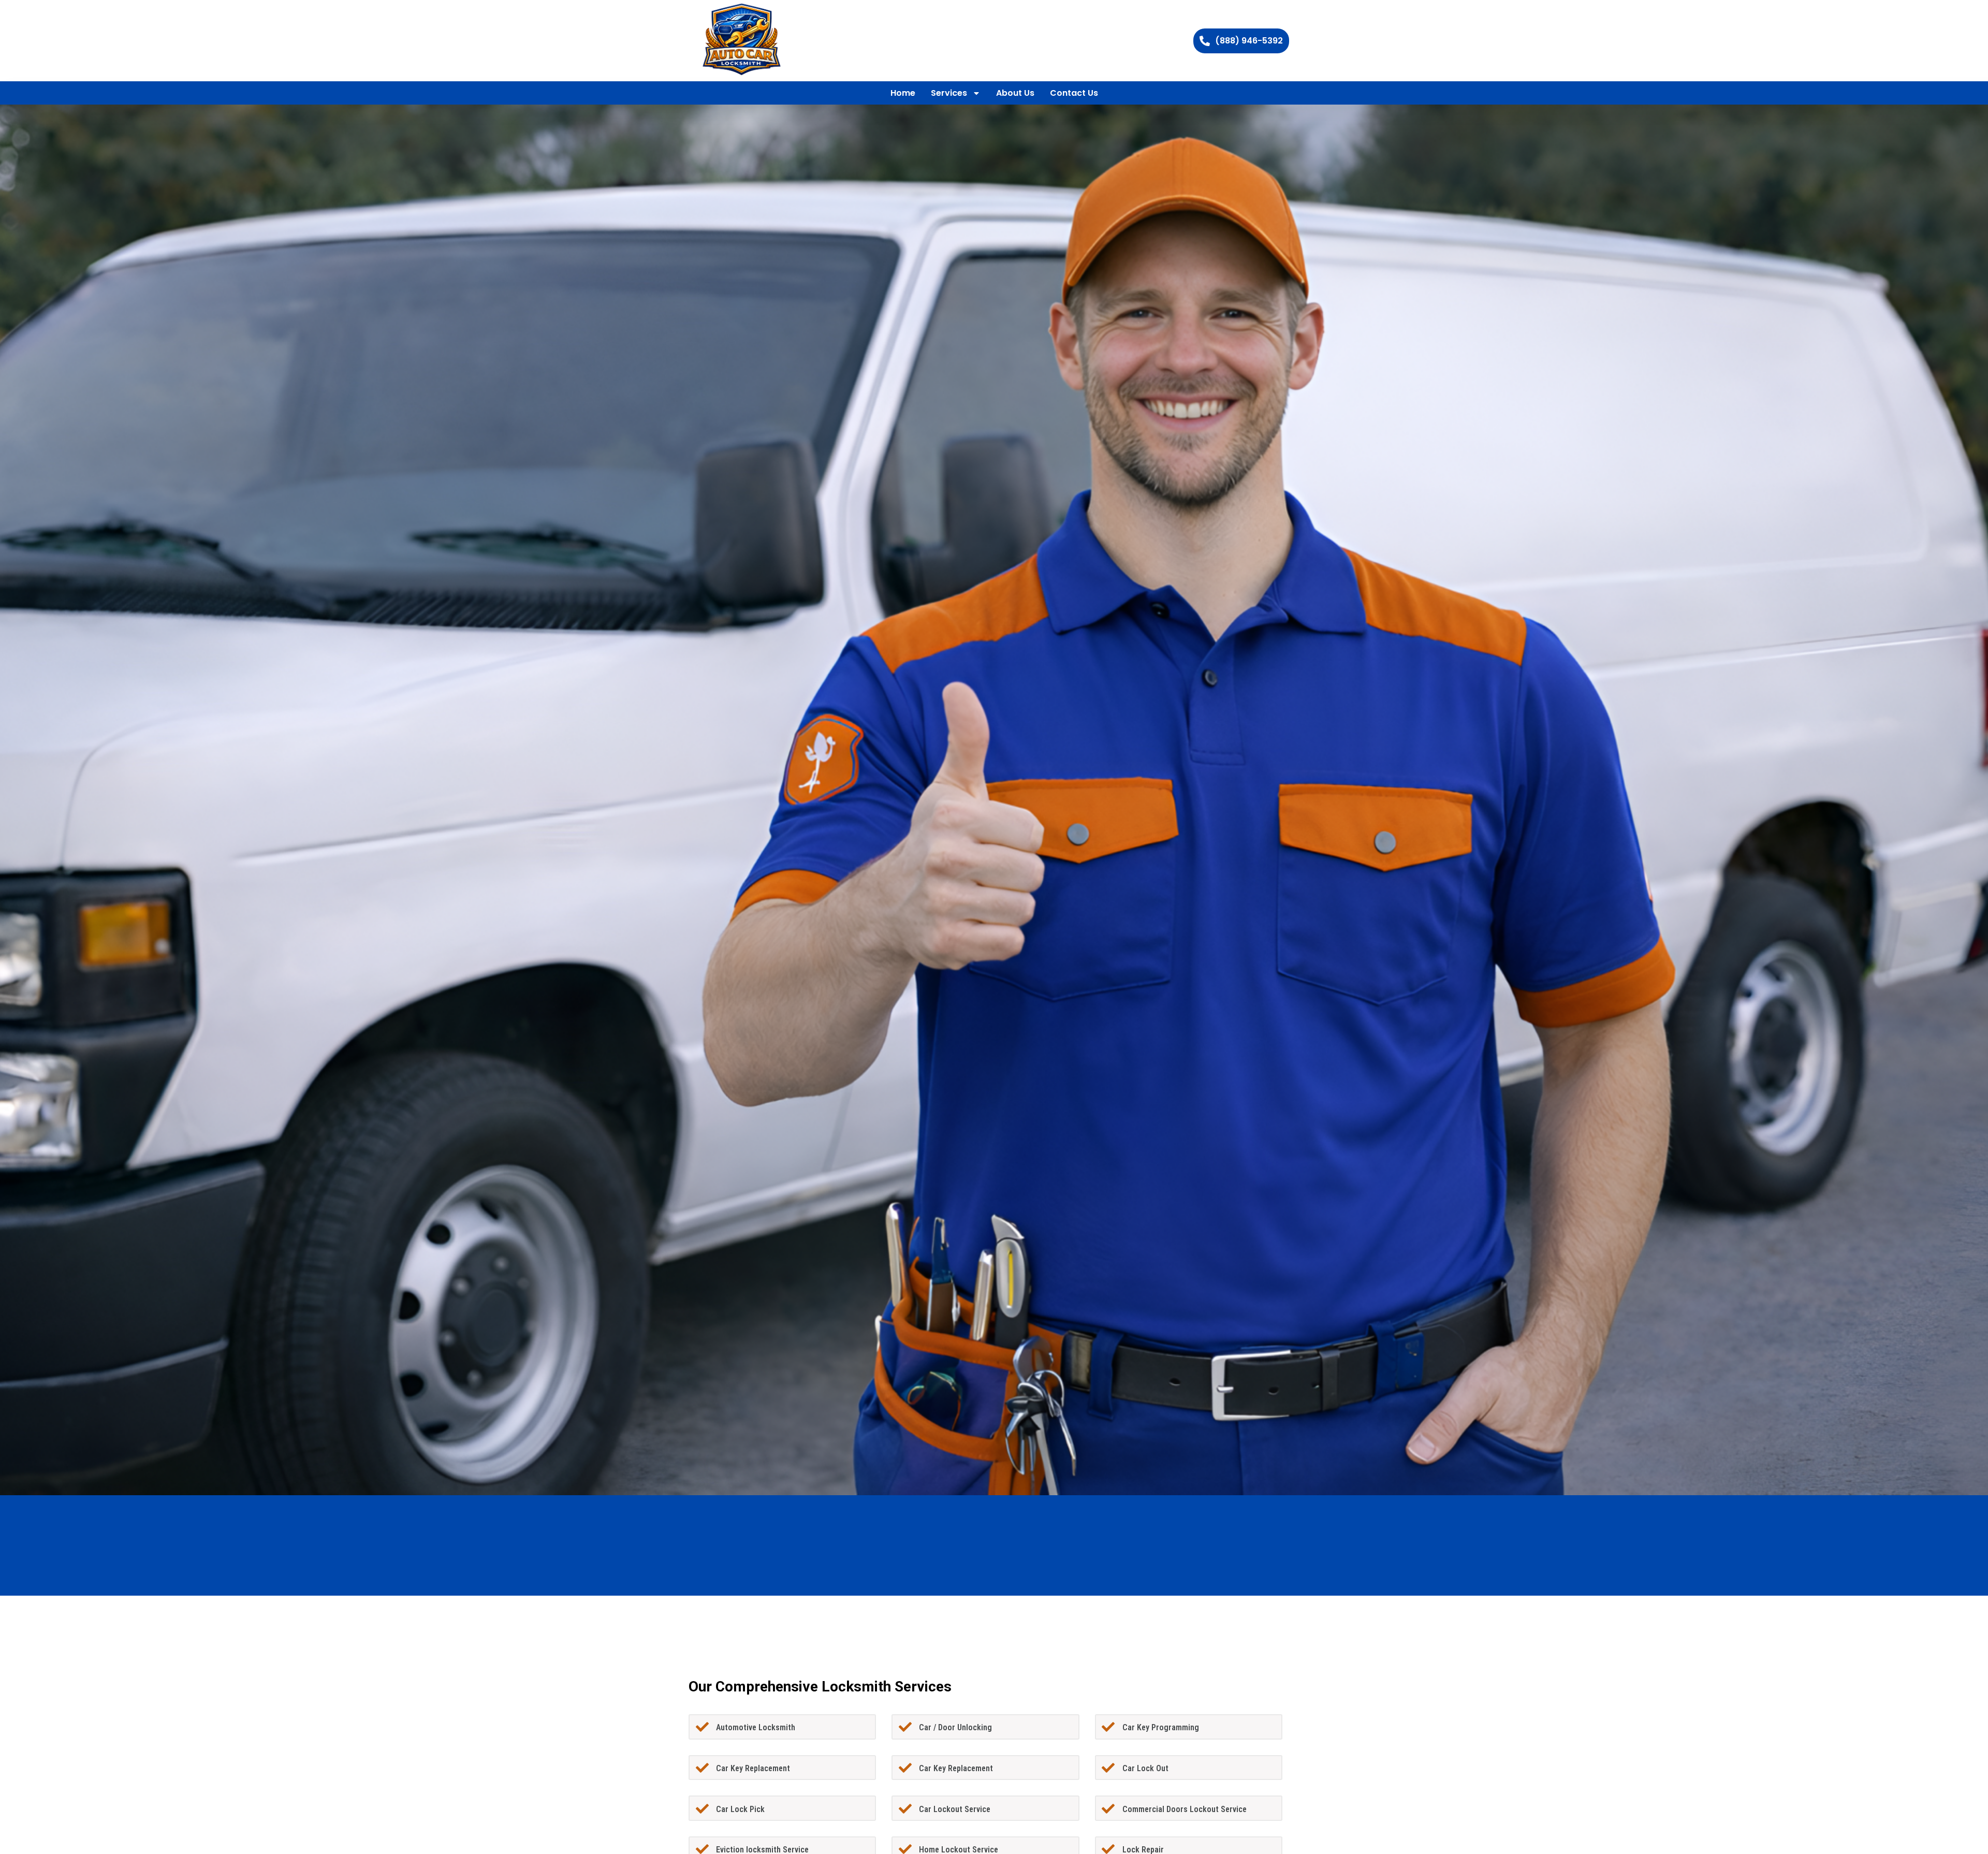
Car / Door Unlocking (955, 1727)
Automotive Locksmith (756, 1727)
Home (903, 93)
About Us (1015, 93)
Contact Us (1074, 93)
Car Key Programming (1161, 1727)
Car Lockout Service (955, 1809)
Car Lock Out (1145, 1768)
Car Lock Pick (740, 1809)
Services (949, 93)
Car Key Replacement (753, 1768)
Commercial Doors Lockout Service (1185, 1809)
